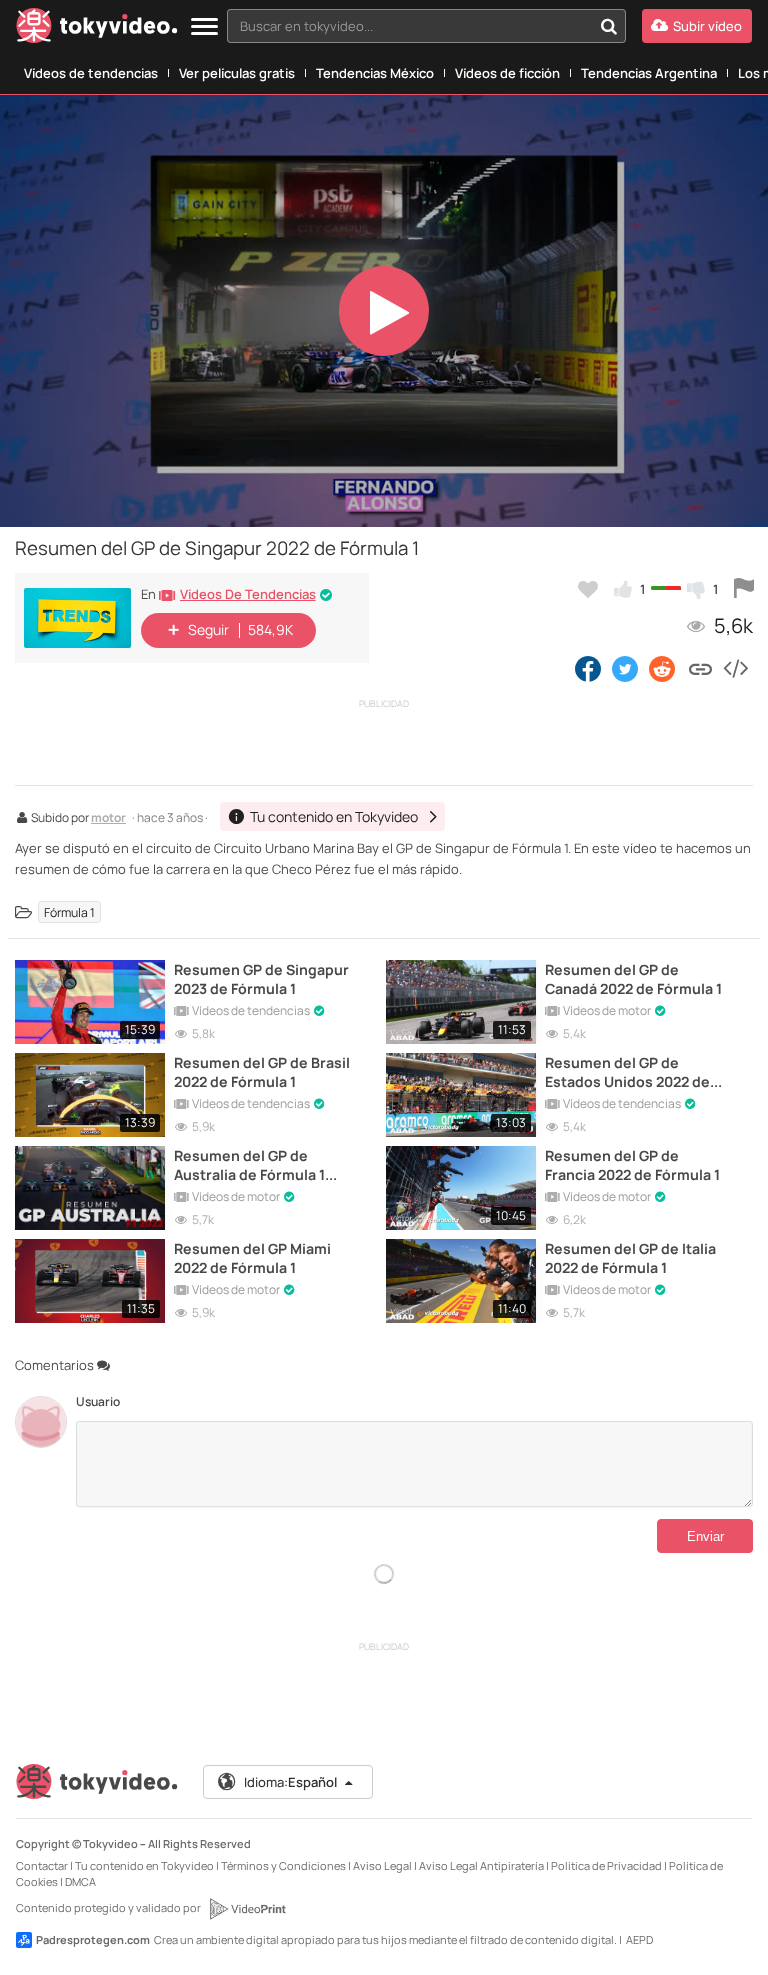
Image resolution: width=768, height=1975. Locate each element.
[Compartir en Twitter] (625, 668)
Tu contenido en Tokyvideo (144, 1865)
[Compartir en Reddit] (663, 668)
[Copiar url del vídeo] (700, 668)
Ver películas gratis (237, 73)
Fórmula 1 (69, 912)
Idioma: (290, 1782)
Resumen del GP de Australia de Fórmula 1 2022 (249, 1165)
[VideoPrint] (247, 1909)
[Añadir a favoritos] (588, 589)
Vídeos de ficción (507, 73)
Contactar (42, 1865)
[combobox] (426, 26)
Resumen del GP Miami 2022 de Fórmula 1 (252, 1258)
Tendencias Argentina (649, 73)
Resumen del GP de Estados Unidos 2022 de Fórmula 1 (627, 1072)
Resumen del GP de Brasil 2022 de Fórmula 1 (262, 1072)
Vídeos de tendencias (91, 73)
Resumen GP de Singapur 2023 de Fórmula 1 (261, 979)
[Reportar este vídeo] (744, 589)
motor (108, 819)
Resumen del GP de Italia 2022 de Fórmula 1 (630, 1258)
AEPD (639, 1939)
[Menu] (204, 27)
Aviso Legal (382, 1865)
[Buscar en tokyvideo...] (609, 26)
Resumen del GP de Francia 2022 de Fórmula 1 (632, 1165)
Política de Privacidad (606, 1865)
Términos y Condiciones (283, 1865)
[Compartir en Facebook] (588, 668)
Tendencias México (375, 73)
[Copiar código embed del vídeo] (735, 668)
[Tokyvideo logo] (97, 29)
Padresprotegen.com (93, 1939)
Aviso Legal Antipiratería (481, 1865)
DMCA (80, 1881)
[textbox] (409, 26)
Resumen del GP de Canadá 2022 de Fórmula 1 (633, 979)
